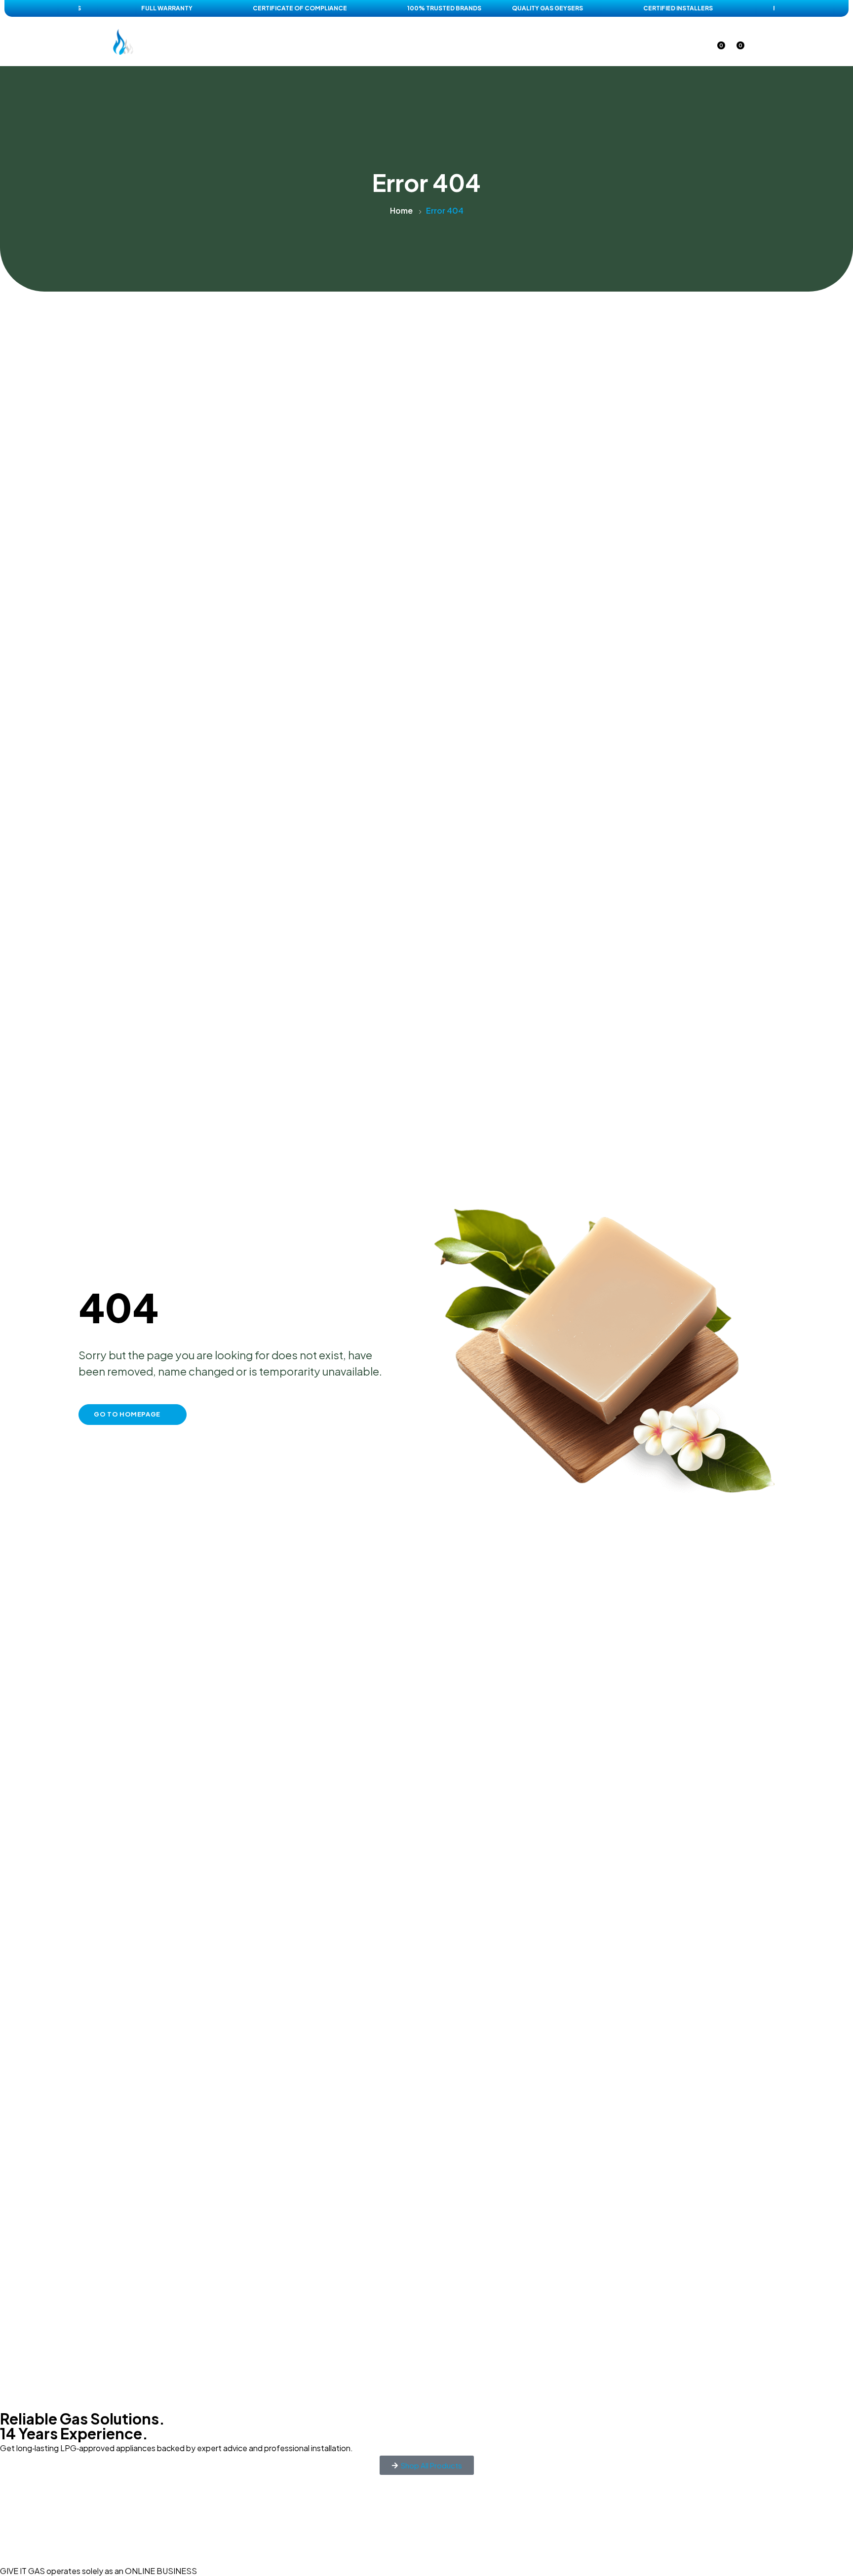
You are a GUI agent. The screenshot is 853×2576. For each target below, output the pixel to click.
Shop (331, 41)
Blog (505, 41)
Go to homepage (127, 1414)
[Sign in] (697, 42)
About (461, 41)
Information (395, 41)
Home (290, 41)
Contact (554, 41)
